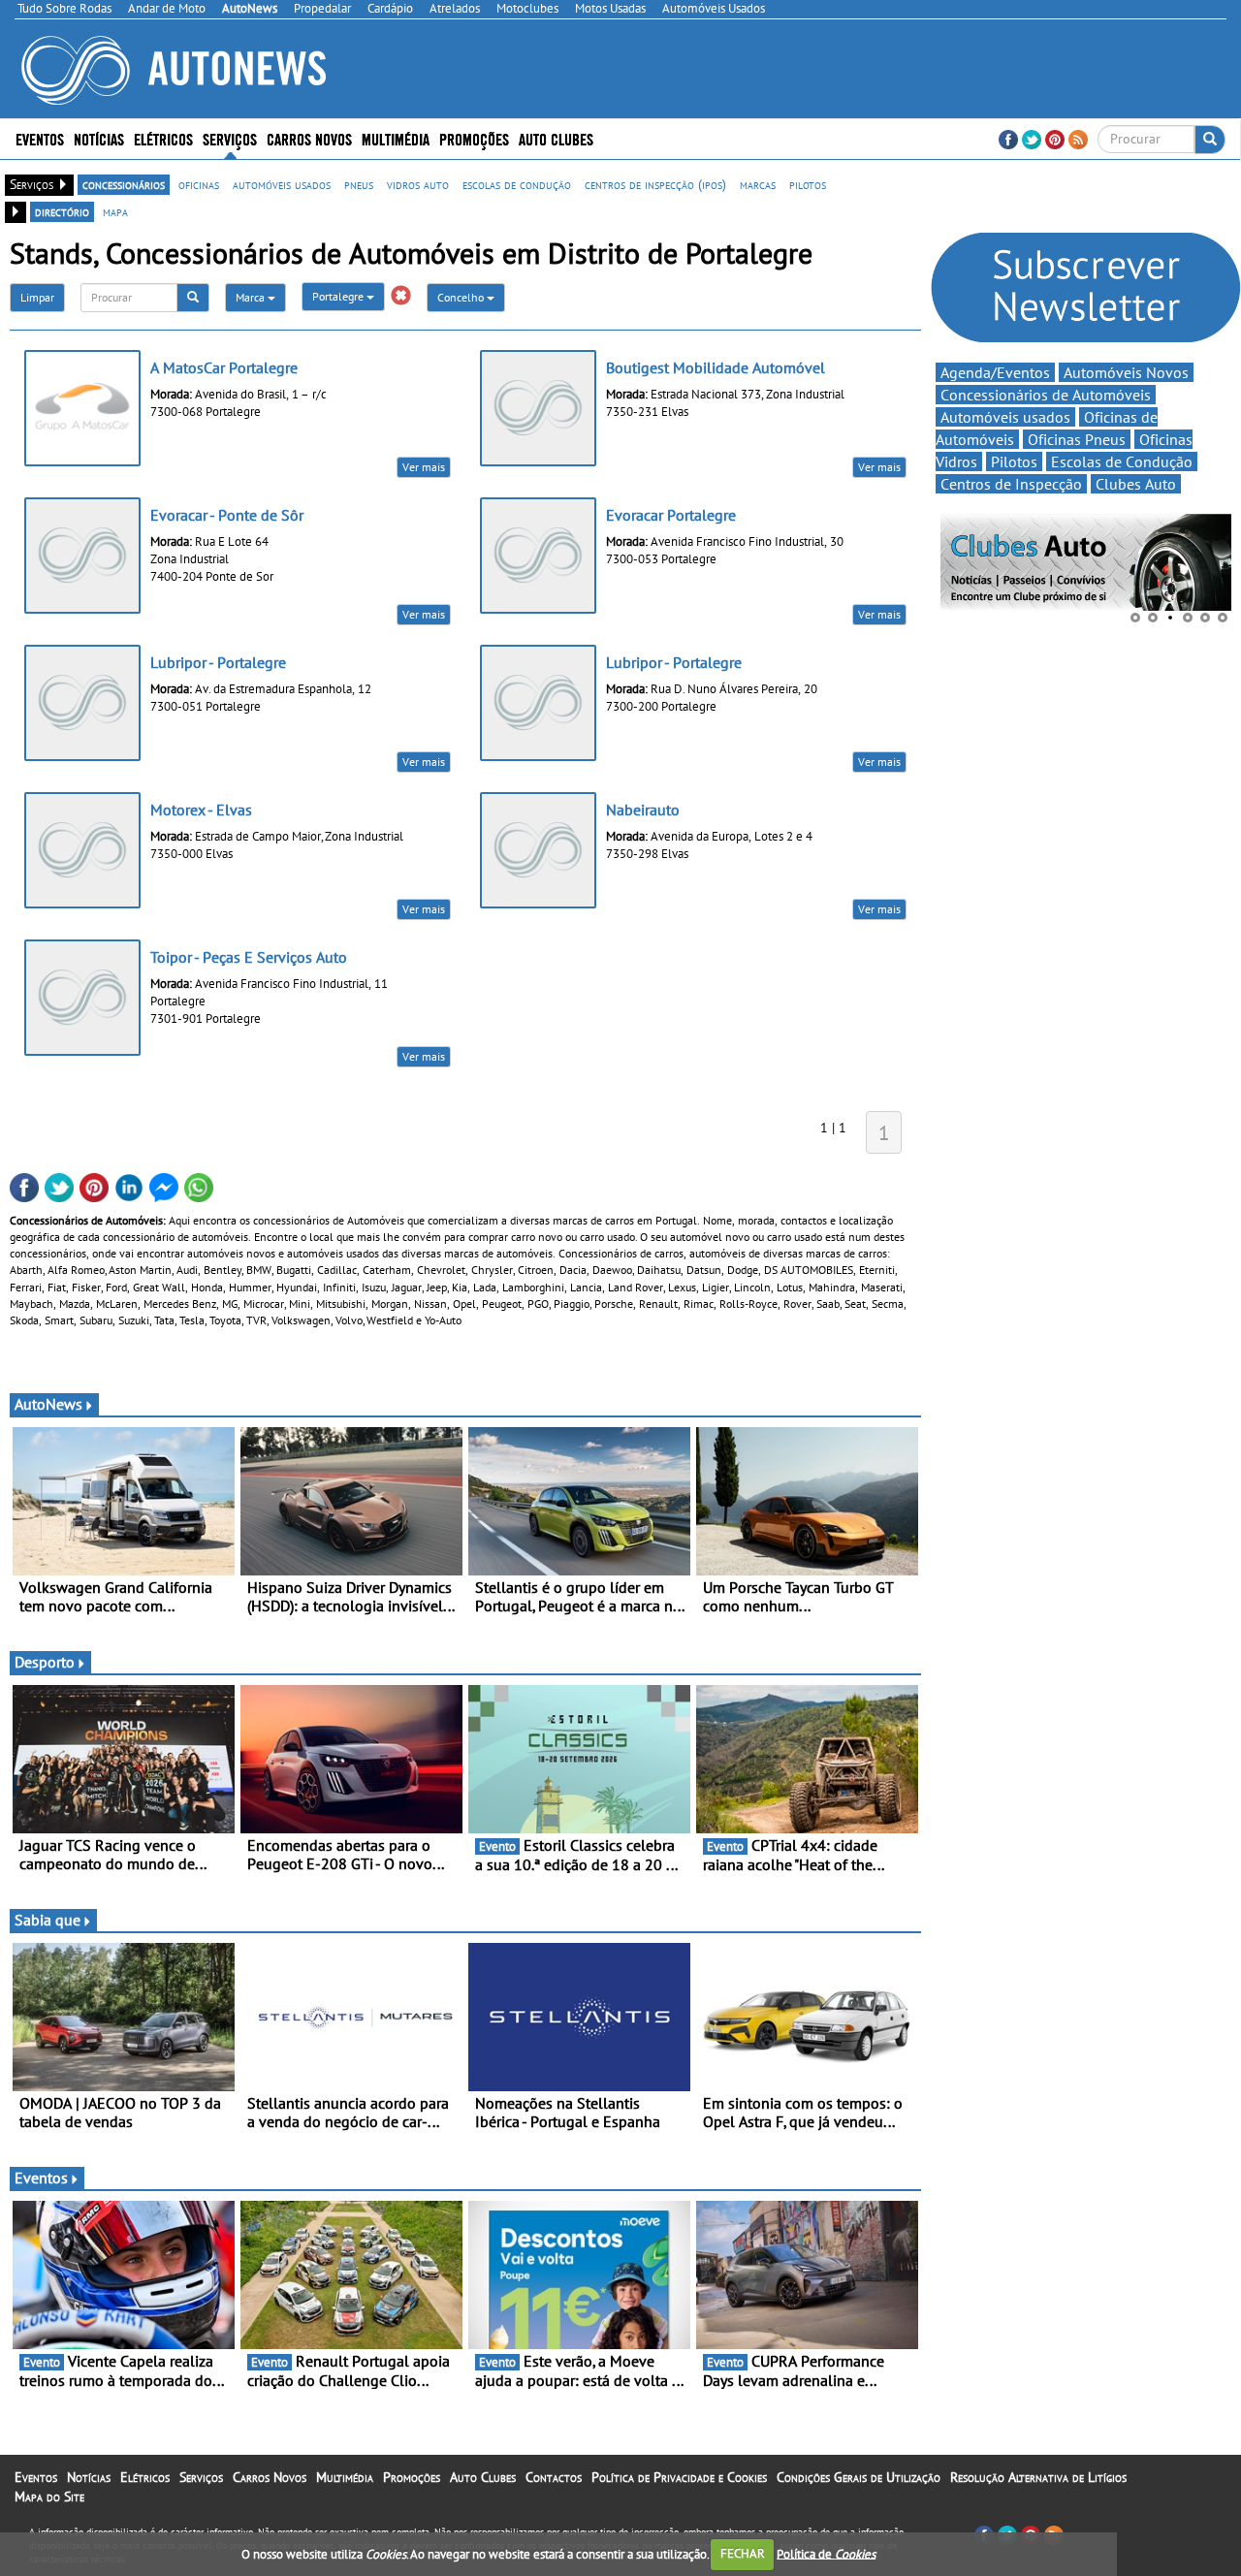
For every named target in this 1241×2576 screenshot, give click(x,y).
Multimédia (396, 138)
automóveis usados (282, 184)
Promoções (474, 138)
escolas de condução (517, 184)
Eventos (40, 138)
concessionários (124, 184)
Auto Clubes (483, 2477)
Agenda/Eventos (995, 372)
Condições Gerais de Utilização (859, 2477)
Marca (252, 297)
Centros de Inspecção (1011, 484)
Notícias (89, 2477)
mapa (115, 211)
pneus (359, 184)
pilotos (808, 184)
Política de (826, 2553)
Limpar (37, 297)
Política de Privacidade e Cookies (679, 2477)
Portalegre (339, 296)
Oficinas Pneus (1077, 439)
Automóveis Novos (1126, 372)
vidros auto (418, 184)
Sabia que (48, 1920)
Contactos (554, 2477)
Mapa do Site (49, 2496)
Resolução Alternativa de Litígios (1038, 2477)
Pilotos (1014, 461)
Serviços (201, 2477)
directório (62, 211)
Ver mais (424, 467)
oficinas (199, 184)
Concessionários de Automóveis (1046, 395)
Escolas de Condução (1122, 461)
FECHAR (743, 2553)
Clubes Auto (1136, 484)
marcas (758, 184)
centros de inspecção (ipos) (655, 184)
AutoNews (48, 1404)
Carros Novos (309, 138)
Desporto (45, 1662)
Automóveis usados (1005, 417)
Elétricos (145, 2477)
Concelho (462, 297)
